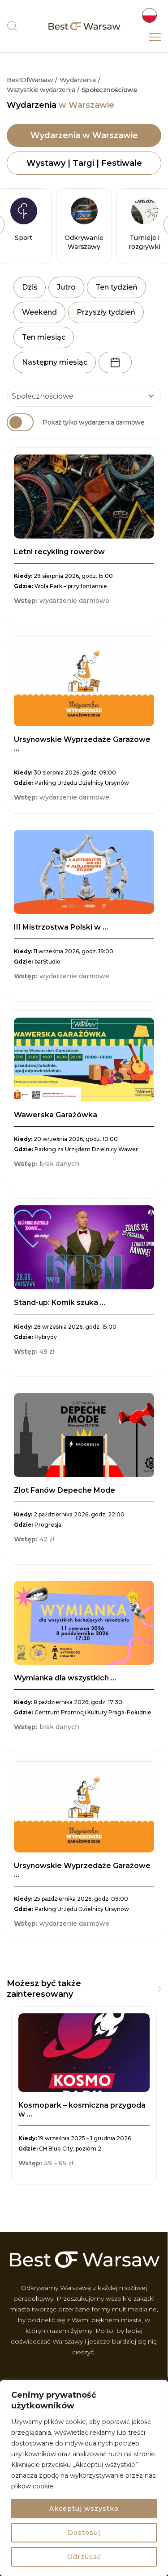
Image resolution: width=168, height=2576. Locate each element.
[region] (84, 2478)
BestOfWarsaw (30, 80)
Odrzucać (84, 2557)
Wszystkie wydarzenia (41, 90)
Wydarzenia (78, 80)
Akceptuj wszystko (84, 2509)
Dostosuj (84, 2533)
